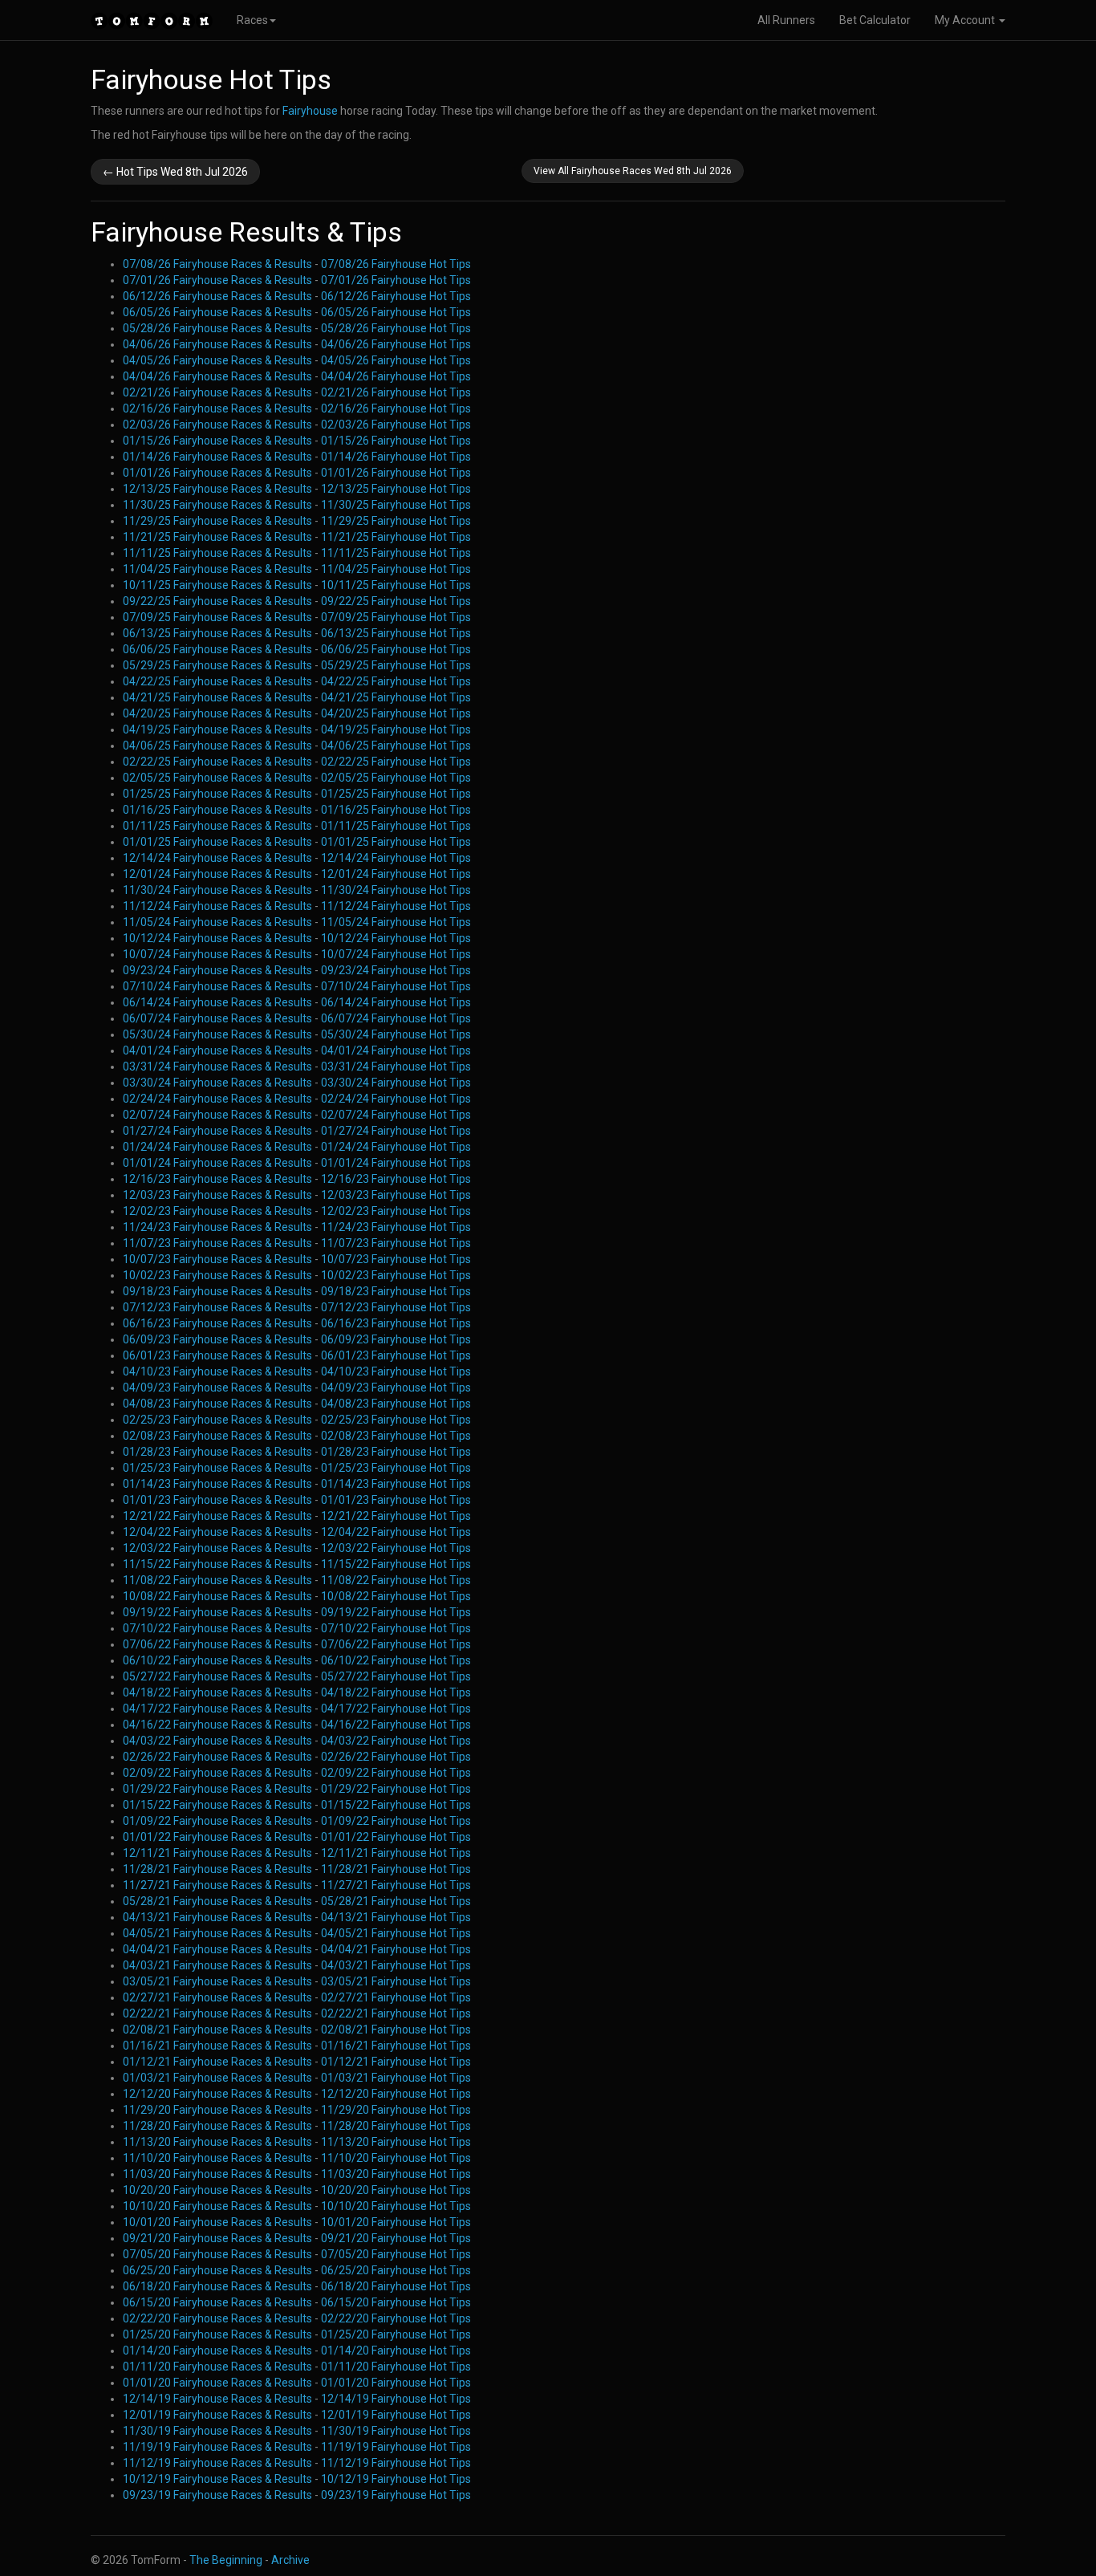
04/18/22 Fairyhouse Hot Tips (396, 1692)
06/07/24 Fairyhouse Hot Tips (396, 1018)
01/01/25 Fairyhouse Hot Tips (396, 842)
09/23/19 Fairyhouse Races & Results (217, 2495)
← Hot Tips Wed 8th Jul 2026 (175, 172)
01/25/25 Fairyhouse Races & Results (217, 794)
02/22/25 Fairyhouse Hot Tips (396, 762)
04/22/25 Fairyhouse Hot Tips (396, 681)
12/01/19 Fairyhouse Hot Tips (396, 2415)
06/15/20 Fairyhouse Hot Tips (396, 2302)
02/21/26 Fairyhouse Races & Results (217, 392)
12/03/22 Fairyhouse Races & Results (217, 1548)
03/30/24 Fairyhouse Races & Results (217, 1083)
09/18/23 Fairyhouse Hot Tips (396, 1291)
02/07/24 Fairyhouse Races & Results (217, 1115)
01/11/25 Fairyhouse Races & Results (217, 826)
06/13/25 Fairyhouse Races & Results (217, 633)
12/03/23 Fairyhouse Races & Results (217, 1195)
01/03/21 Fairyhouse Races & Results (217, 2078)
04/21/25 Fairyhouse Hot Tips (396, 697)
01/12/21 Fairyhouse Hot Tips (396, 2062)
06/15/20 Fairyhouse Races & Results (217, 2302)
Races (252, 20)
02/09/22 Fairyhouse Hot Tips (396, 1773)
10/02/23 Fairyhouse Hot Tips (396, 1275)
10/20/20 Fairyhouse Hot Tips (396, 2190)
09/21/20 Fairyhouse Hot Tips (396, 2238)
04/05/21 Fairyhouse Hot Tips (396, 1933)
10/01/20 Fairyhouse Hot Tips (396, 2222)
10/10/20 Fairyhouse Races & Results (217, 2206)
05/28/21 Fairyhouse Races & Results (217, 1901)
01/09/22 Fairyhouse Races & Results (217, 1821)
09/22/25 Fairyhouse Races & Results (217, 601)
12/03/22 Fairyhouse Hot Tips (396, 1548)
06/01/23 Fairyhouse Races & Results (217, 1355)
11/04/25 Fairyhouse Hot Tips (396, 569)
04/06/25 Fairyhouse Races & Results (217, 746)
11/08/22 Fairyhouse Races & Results (217, 1580)
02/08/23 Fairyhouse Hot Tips (396, 1436)
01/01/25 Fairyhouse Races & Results (217, 842)
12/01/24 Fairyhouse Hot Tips (396, 874)
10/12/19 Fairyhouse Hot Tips (396, 2479)
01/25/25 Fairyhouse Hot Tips (396, 794)
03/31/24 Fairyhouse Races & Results (217, 1067)
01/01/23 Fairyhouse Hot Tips (396, 1500)
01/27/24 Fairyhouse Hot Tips (396, 1131)
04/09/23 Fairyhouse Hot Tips (396, 1388)
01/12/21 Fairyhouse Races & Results (217, 2062)
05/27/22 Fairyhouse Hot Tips (396, 1676)
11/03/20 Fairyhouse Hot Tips (396, 2174)
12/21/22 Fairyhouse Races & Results (217, 1516)
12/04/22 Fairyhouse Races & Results (217, 1532)
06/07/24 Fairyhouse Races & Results (217, 1018)
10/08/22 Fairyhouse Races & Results (217, 1596)
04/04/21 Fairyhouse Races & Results (217, 1949)
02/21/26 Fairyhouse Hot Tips (396, 392)
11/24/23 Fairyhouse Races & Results (217, 1227)
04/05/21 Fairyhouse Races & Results (217, 1933)
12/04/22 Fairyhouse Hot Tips (396, 1532)
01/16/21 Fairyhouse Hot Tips (396, 2046)
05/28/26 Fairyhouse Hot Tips (396, 328)
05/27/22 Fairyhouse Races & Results (217, 1676)
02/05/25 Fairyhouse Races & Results (217, 778)
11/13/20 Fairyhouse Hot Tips (396, 2142)
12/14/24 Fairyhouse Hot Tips (396, 858)
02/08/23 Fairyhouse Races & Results (217, 1436)
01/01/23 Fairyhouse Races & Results (217, 1500)
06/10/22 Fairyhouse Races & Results (217, 1660)
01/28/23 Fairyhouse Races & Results (217, 1452)
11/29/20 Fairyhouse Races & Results (217, 2110)
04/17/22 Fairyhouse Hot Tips (396, 1709)
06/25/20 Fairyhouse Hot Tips (396, 2270)
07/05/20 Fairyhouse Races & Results (217, 2254)
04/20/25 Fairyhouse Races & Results (217, 713)
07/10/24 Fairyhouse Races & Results (217, 986)
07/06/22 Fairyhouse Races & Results (217, 1644)
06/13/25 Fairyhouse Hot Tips (396, 633)
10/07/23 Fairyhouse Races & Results (217, 1259)
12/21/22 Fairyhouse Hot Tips (396, 1516)
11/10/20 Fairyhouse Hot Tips (396, 2158)
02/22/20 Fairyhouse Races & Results (217, 2318)
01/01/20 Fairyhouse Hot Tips (396, 2383)
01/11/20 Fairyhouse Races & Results (217, 2367)
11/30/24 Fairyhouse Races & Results (217, 890)
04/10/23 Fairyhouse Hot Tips (396, 1371)
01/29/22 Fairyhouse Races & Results (217, 1789)
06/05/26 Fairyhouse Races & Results (217, 312)
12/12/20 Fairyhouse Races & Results (217, 2094)
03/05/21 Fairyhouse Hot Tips (396, 1981)
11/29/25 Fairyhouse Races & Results (217, 521)
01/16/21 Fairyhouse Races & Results (217, 2046)
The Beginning (226, 2560)
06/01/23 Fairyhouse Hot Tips (396, 1355)
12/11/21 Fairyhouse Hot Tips (396, 1853)
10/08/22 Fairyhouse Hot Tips (396, 1596)
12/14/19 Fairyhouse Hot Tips (396, 2399)
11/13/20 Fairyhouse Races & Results (217, 2142)
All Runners (786, 20)
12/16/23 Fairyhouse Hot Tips (396, 1179)
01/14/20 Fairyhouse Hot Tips (396, 2350)
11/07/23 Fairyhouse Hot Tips (396, 1243)
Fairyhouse (310, 111)
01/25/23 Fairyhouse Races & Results (217, 1468)
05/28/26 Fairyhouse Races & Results (217, 328)
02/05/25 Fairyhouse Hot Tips (396, 778)
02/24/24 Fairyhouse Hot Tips (396, 1099)
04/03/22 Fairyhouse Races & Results (217, 1741)
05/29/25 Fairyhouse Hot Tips (396, 665)
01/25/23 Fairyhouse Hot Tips (396, 1468)
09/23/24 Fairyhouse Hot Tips (396, 970)
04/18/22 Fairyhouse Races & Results (217, 1692)
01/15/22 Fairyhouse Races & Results (217, 1805)
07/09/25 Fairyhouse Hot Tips (396, 617)
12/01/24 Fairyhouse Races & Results (217, 874)
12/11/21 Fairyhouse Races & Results (217, 1853)
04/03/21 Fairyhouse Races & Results (217, 1965)
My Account (966, 20)
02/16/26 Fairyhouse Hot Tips (396, 408)
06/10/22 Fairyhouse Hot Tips (396, 1660)
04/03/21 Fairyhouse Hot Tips (396, 1965)
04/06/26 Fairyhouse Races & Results (217, 344)
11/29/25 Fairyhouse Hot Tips (396, 521)
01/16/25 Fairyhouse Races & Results (217, 810)
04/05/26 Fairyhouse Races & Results (217, 360)
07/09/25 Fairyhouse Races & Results (217, 617)
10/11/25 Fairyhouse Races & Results (217, 585)
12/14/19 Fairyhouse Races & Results (217, 2399)
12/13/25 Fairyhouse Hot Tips (396, 489)
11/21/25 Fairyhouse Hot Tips (396, 537)
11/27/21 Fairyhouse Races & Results (217, 1885)
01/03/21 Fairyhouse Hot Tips (396, 2078)
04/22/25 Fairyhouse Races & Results (217, 681)
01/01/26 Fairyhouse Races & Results (217, 473)
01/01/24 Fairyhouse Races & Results (217, 1163)
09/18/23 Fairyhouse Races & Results (217, 1291)
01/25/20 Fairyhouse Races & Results (217, 2334)
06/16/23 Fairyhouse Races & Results (217, 1323)
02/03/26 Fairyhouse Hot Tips (396, 425)
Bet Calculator (875, 20)
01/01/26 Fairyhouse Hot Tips (396, 473)
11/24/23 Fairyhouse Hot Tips (396, 1227)
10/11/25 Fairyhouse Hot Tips (396, 585)
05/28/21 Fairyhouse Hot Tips (396, 1901)
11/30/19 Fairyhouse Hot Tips (396, 2431)
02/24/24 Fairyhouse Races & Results (217, 1099)
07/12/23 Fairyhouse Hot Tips (396, 1307)
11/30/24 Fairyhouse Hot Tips (396, 890)
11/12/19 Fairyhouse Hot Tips (396, 2463)
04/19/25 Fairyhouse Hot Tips (396, 729)
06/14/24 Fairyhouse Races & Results (217, 1002)
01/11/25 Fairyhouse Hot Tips (396, 826)
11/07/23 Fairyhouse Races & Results (217, 1243)
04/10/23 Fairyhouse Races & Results (217, 1371)
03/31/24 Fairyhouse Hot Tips (396, 1067)
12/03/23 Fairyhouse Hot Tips (396, 1195)
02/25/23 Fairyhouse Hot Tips (396, 1420)
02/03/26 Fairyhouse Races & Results (217, 425)
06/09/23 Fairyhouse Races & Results (217, 1339)
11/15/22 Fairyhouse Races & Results (217, 1564)
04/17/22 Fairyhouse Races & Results (217, 1709)
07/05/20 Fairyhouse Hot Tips (396, 2254)
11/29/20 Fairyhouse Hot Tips (396, 2110)
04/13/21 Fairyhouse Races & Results (217, 1917)
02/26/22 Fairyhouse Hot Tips (396, 1757)
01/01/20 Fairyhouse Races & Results (217, 2383)
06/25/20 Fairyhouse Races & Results (217, 2270)
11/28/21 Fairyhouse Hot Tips (396, 1869)
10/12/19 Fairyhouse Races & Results (217, 2479)
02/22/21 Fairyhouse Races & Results (217, 2013)
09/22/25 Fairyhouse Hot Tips (396, 601)
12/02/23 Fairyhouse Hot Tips (396, 1211)
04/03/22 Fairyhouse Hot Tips (396, 1741)
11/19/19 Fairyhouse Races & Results (217, 2447)
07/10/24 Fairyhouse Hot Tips (396, 986)
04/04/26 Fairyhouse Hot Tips (396, 376)
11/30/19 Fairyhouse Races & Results (217, 2431)
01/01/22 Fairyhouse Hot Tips (396, 1837)
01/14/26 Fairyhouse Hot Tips (396, 457)
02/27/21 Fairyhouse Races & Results (217, 1997)
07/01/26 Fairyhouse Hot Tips (396, 280)
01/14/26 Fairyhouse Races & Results (217, 457)
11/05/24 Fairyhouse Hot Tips (396, 922)
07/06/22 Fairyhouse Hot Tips (396, 1644)
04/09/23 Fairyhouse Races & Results (217, 1388)
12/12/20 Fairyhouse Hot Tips (396, 2094)
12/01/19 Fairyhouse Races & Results (217, 2415)
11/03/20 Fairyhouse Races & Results (217, 2174)
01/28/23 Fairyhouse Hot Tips (396, 1452)
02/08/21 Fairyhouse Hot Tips (396, 2030)
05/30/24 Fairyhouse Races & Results (217, 1034)
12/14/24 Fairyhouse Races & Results (217, 858)
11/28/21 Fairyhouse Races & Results (217, 1869)
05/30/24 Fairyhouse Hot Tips (396, 1034)
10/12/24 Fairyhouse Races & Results (217, 938)
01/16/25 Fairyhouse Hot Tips (396, 810)
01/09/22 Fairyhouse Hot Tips (396, 1821)
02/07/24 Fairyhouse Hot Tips (396, 1115)
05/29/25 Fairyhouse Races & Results (217, 665)
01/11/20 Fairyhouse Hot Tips (396, 2367)
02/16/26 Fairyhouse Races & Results (217, 408)
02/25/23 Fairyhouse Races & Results (217, 1420)
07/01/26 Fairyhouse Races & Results (217, 280)
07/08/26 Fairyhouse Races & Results (217, 264)
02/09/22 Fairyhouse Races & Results (217, 1773)
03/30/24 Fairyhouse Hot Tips (396, 1083)
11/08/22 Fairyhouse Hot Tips (396, 1580)
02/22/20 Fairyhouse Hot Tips (396, 2318)
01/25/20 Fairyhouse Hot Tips (396, 2334)
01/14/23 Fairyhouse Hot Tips (396, 1484)
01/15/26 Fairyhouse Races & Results (217, 441)
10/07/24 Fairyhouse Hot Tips (396, 954)
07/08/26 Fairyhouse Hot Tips (396, 264)
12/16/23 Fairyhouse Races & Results (217, 1179)
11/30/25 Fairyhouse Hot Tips (396, 505)
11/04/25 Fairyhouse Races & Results (217, 569)
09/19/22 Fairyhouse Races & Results (217, 1612)
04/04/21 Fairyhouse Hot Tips (396, 1949)
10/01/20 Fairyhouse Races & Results (217, 2222)
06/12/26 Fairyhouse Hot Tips (396, 296)
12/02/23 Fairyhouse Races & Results (217, 1211)
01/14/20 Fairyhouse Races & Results (217, 2350)
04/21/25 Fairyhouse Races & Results (217, 697)
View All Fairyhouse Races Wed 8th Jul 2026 (633, 171)
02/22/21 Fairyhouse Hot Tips (396, 2013)
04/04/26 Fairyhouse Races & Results (217, 376)
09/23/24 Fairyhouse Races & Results (217, 970)
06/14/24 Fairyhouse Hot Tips (396, 1002)
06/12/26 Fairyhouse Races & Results (217, 296)
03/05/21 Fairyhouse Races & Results (217, 1981)
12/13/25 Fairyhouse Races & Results (217, 489)
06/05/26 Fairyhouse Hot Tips (396, 312)
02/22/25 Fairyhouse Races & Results (217, 762)
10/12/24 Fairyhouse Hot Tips (396, 938)
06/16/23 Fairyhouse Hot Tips (396, 1323)
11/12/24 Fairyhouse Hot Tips (396, 906)
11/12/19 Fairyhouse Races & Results (217, 2463)
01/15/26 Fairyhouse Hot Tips (396, 441)
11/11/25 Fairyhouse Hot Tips (396, 553)
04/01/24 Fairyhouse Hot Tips (396, 1050)
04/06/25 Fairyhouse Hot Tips (396, 746)
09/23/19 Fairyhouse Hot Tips (396, 2495)
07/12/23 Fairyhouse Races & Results (217, 1307)
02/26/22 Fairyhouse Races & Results (217, 1757)
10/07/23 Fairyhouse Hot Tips (396, 1259)
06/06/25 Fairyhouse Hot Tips (396, 649)
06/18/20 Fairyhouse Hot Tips (396, 2286)
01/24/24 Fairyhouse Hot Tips (396, 1147)
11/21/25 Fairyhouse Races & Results (217, 537)
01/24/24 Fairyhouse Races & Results (217, 1147)
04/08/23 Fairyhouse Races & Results (217, 1404)
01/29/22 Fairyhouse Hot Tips (396, 1789)
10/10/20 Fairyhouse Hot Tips (396, 2206)
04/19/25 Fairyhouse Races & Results (217, 729)
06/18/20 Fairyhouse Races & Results (217, 2286)
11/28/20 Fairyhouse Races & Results (217, 2126)
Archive (290, 2560)
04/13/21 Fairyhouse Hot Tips (396, 1917)
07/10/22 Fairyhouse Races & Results (217, 1628)
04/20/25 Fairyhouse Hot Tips (396, 713)
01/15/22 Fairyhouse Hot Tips (396, 1805)
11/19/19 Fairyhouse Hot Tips (396, 2447)
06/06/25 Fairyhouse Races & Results (217, 649)
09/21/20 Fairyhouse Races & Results (217, 2238)
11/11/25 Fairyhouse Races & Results (217, 553)
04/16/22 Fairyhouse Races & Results (217, 1725)
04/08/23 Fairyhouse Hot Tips (396, 1404)
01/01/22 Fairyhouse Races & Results (217, 1837)
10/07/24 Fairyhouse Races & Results (217, 954)
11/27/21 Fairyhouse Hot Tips (396, 1885)
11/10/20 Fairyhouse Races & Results (217, 2158)
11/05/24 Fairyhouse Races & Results (217, 922)
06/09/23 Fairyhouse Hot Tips (396, 1339)
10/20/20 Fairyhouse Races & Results (217, 2190)
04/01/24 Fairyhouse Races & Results (217, 1050)
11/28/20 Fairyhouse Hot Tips (396, 2126)
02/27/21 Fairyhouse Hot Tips (396, 1997)
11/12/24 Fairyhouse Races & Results (217, 906)
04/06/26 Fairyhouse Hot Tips (396, 344)
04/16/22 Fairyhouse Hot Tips (396, 1725)
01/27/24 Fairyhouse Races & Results (217, 1131)
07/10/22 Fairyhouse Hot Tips (396, 1628)
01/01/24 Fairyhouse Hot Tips (396, 1163)
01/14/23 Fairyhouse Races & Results (217, 1484)
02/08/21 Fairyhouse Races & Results (217, 2030)
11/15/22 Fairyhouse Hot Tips (396, 1564)
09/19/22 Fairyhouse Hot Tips (396, 1612)
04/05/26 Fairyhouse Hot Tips (396, 360)
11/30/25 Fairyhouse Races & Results (217, 505)
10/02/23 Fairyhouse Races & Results (217, 1275)
